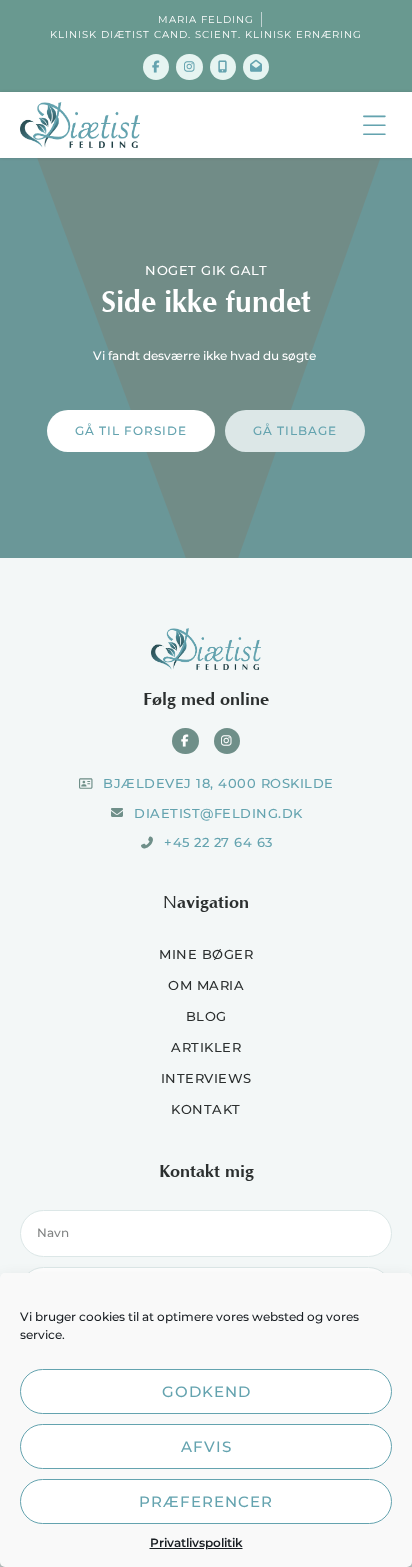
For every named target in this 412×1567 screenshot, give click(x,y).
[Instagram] (189, 67)
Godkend (206, 1391)
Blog (206, 1016)
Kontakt (206, 1109)
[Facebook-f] (156, 67)
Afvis (206, 1446)
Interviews (206, 1078)
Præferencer (206, 1501)
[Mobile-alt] (223, 67)
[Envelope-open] (256, 67)
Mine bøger (206, 954)
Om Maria (206, 985)
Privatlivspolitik (196, 1542)
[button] (375, 125)
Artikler (206, 1047)
